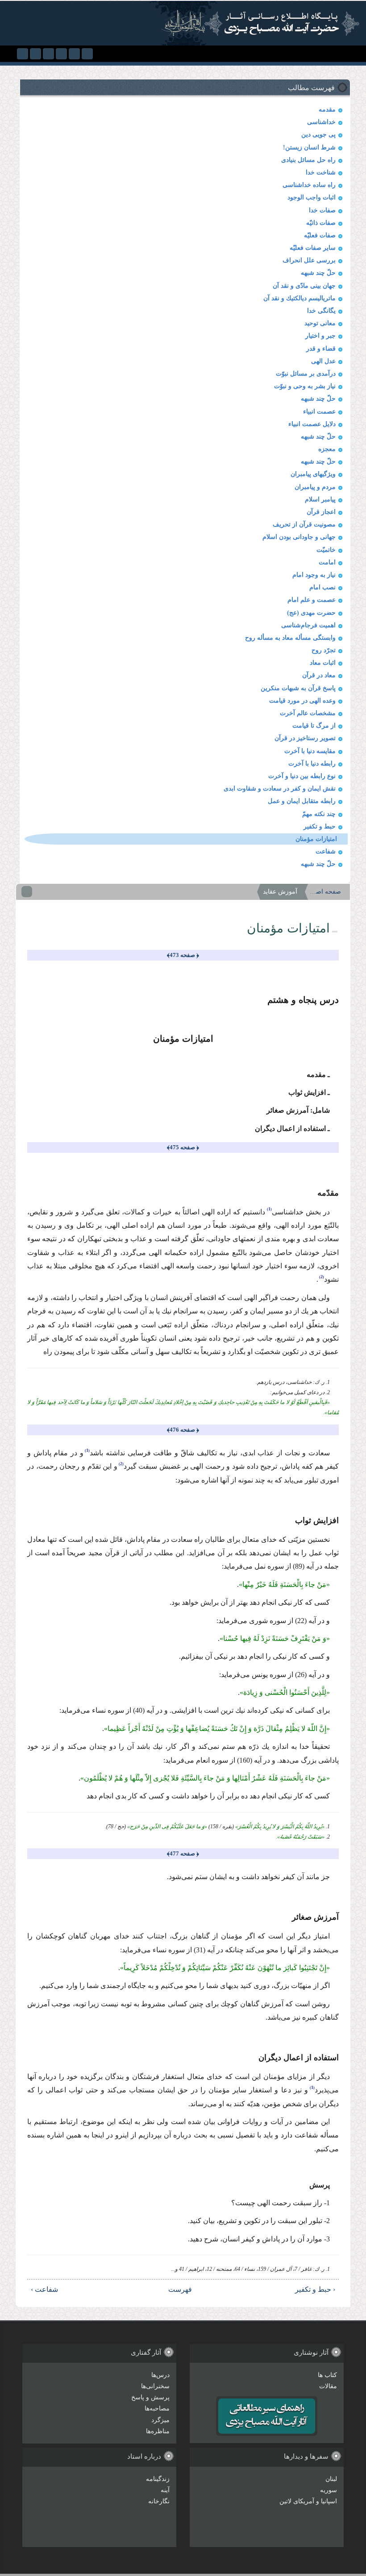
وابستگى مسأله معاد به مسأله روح (290, 638)
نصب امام (322, 587)
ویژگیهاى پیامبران (313, 474)
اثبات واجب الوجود (312, 197)
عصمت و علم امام (312, 600)
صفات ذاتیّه (321, 223)
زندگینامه (158, 2479)
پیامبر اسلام (320, 499)
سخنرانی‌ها (155, 2386)
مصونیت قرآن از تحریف (304, 524)
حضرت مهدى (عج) (311, 613)
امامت (327, 562)
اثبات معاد (323, 663)
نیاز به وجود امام (314, 575)
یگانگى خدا (321, 311)
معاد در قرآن (319, 675)
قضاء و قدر (321, 349)
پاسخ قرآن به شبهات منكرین (298, 688)
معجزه (327, 449)
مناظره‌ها (158, 2431)
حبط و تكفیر (320, 826)
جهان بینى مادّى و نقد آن (304, 286)
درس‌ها (160, 2375)
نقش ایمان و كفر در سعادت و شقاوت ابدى (280, 789)
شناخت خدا (321, 172)
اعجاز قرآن (321, 512)
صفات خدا (322, 210)
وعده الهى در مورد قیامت (302, 701)
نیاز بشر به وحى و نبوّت (305, 386)
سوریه (329, 2490)
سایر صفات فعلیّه (313, 248)
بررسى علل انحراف (309, 260)
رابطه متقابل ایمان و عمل (302, 801)
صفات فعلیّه (320, 235)
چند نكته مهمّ (319, 814)
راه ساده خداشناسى (309, 185)
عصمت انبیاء (319, 412)
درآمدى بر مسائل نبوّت (306, 374)
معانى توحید (320, 323)
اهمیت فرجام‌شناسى (308, 625)
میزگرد (160, 2420)
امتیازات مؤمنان (316, 839)
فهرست (186, 2289)
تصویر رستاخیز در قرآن (305, 738)
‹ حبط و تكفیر (315, 2289)
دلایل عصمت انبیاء (312, 424)
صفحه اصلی (325, 892)
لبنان (331, 2479)
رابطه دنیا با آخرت (312, 764)
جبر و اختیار (320, 336)
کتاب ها (327, 2375)
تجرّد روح (324, 650)
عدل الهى (323, 361)
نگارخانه (159, 2501)
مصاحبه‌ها (157, 2408)
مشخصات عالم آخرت (308, 713)
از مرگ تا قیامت (314, 726)
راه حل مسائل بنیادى (308, 160)
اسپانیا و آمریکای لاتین (308, 2501)
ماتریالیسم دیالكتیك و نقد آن (299, 298)
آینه (165, 2490)
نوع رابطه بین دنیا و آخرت (302, 776)
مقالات (328, 2386)
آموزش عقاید (280, 892)
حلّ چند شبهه (318, 273)
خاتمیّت (326, 550)
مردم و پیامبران (315, 487)
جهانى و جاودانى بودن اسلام (299, 537)
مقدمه (327, 110)
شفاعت (326, 851)
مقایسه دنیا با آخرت (310, 751)
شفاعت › (44, 2289)
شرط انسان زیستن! (309, 147)
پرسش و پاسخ (150, 2397)
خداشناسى (321, 122)
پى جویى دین (318, 135)
